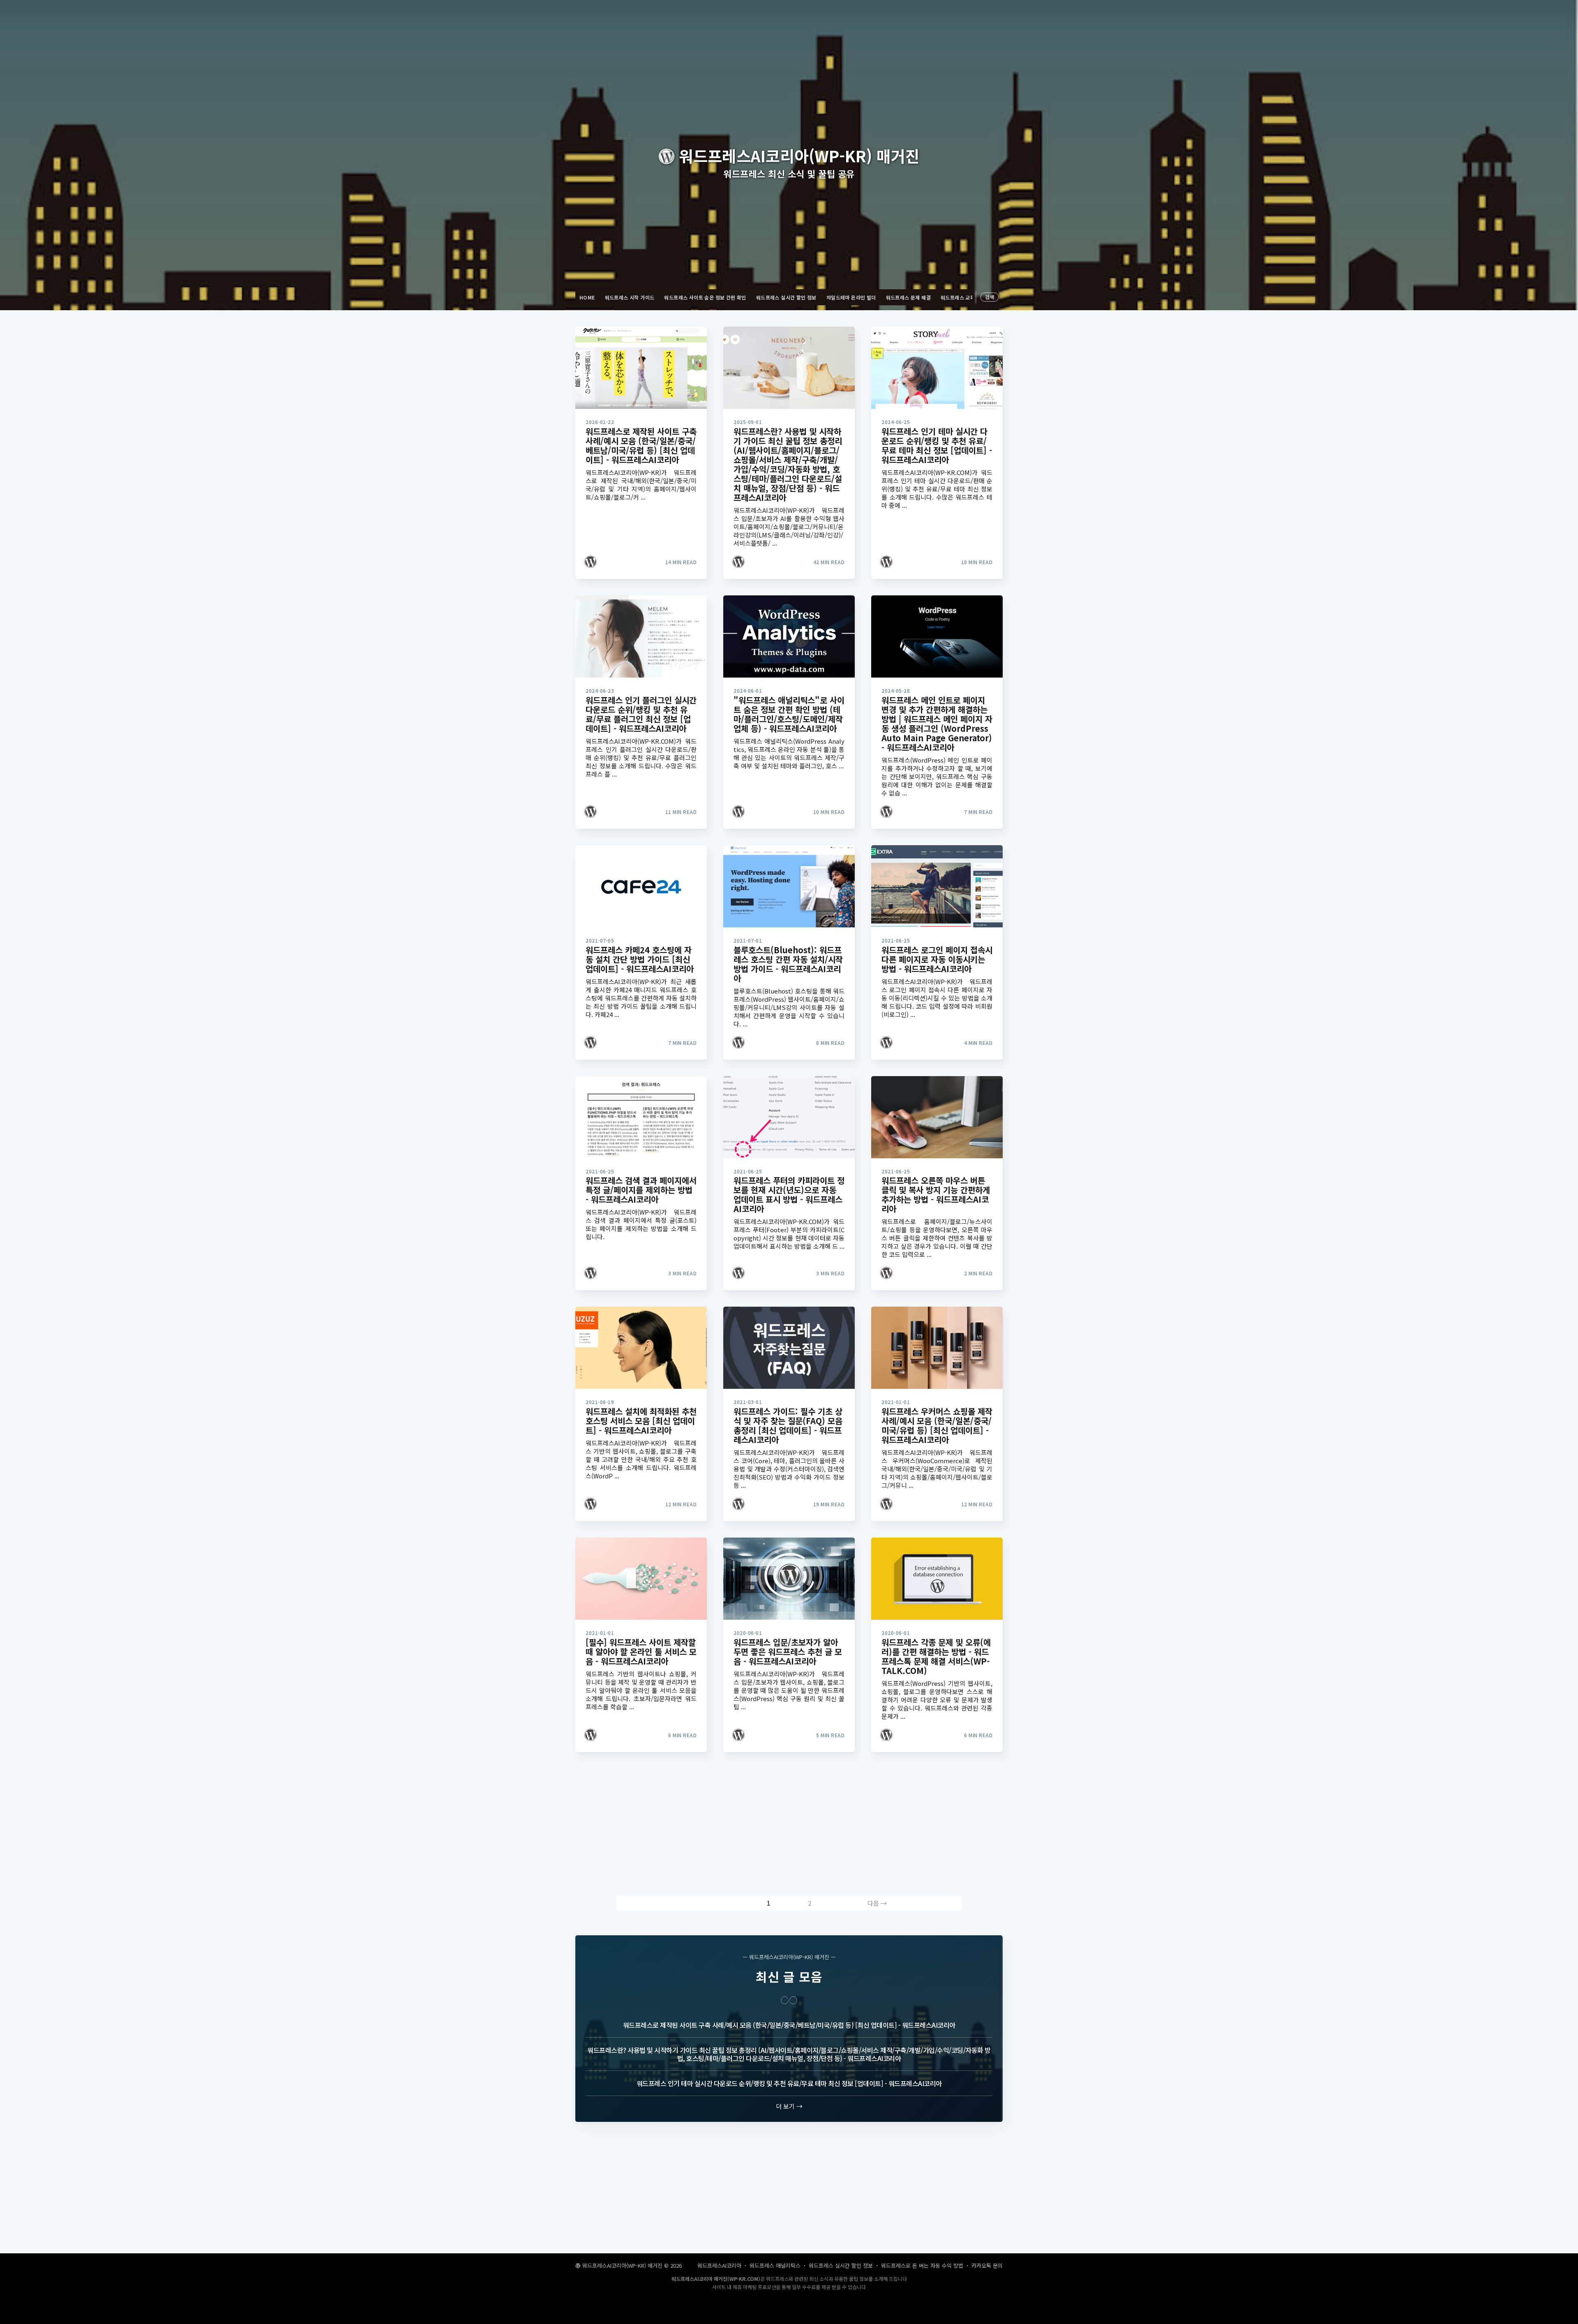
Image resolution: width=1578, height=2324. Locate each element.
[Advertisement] (789, 1826)
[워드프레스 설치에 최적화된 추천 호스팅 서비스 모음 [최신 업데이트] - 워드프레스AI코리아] (641, 1348)
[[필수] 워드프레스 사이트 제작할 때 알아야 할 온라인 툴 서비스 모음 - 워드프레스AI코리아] (641, 1579)
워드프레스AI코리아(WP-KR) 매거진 (622, 2265)
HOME (587, 297)
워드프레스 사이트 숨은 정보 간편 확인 (705, 297)
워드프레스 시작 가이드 (630, 297)
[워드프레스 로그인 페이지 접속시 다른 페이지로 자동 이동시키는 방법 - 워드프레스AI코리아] (937, 886)
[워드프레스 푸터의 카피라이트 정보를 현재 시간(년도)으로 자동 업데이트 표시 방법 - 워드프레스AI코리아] (789, 1117)
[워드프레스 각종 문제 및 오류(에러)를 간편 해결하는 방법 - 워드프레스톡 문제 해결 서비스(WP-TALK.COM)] (937, 1579)
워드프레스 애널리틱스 (775, 2265)
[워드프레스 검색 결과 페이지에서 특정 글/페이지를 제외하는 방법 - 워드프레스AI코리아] (641, 1117)
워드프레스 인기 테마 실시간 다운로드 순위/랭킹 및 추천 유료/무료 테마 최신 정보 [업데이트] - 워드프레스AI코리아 (789, 2083)
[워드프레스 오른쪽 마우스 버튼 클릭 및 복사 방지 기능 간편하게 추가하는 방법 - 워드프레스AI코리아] (937, 1117)
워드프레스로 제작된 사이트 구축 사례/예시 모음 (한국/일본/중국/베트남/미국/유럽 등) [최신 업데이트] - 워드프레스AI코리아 (789, 2025)
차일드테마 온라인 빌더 (851, 297)
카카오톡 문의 (987, 2265)
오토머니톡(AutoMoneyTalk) (815, 2320)
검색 (990, 297)
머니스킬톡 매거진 (759, 2320)
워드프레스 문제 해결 (908, 297)
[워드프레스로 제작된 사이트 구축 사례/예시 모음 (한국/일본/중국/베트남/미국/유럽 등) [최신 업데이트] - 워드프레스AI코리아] (641, 368)
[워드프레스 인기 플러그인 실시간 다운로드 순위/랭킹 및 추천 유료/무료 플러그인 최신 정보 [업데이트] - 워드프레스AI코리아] (641, 636)
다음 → (877, 1903)
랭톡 (770, 2320)
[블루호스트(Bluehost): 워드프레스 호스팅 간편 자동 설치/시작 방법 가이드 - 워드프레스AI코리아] (789, 886)
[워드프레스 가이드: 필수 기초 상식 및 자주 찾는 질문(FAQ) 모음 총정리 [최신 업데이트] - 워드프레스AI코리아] (789, 1348)
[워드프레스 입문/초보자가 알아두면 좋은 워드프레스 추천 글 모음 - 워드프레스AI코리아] (789, 1579)
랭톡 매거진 (779, 2320)
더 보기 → (789, 2106)
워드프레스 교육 (958, 297)
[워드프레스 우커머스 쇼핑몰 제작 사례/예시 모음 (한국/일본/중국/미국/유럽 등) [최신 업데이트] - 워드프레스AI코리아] (937, 1348)
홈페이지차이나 (793, 2320)
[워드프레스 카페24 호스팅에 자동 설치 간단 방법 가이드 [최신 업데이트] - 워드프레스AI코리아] (641, 886)
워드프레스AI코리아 (719, 2265)
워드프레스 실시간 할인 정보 (786, 297)
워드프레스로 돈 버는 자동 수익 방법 (922, 2265)
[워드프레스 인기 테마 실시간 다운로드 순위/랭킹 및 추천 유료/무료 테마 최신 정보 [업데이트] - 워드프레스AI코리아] (937, 368)
